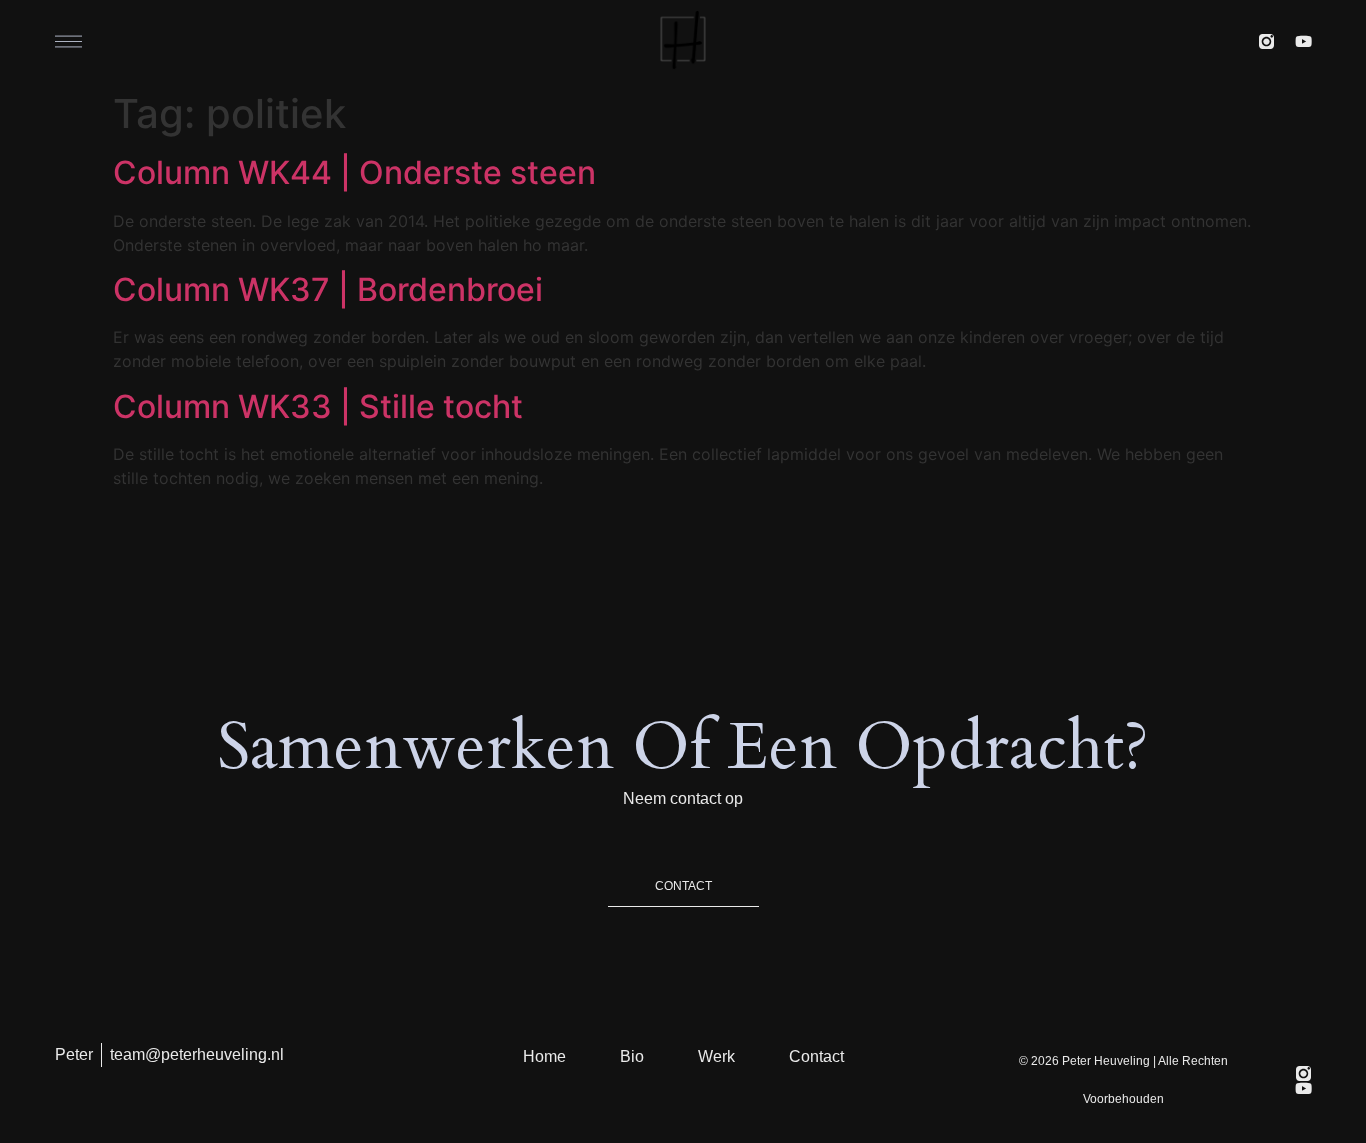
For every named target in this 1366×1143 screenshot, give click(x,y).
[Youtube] (1303, 41)
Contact (816, 1056)
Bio (632, 1056)
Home (544, 1056)
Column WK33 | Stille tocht (318, 406)
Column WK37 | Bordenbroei (328, 289)
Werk (716, 1056)
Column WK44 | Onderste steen (354, 172)
